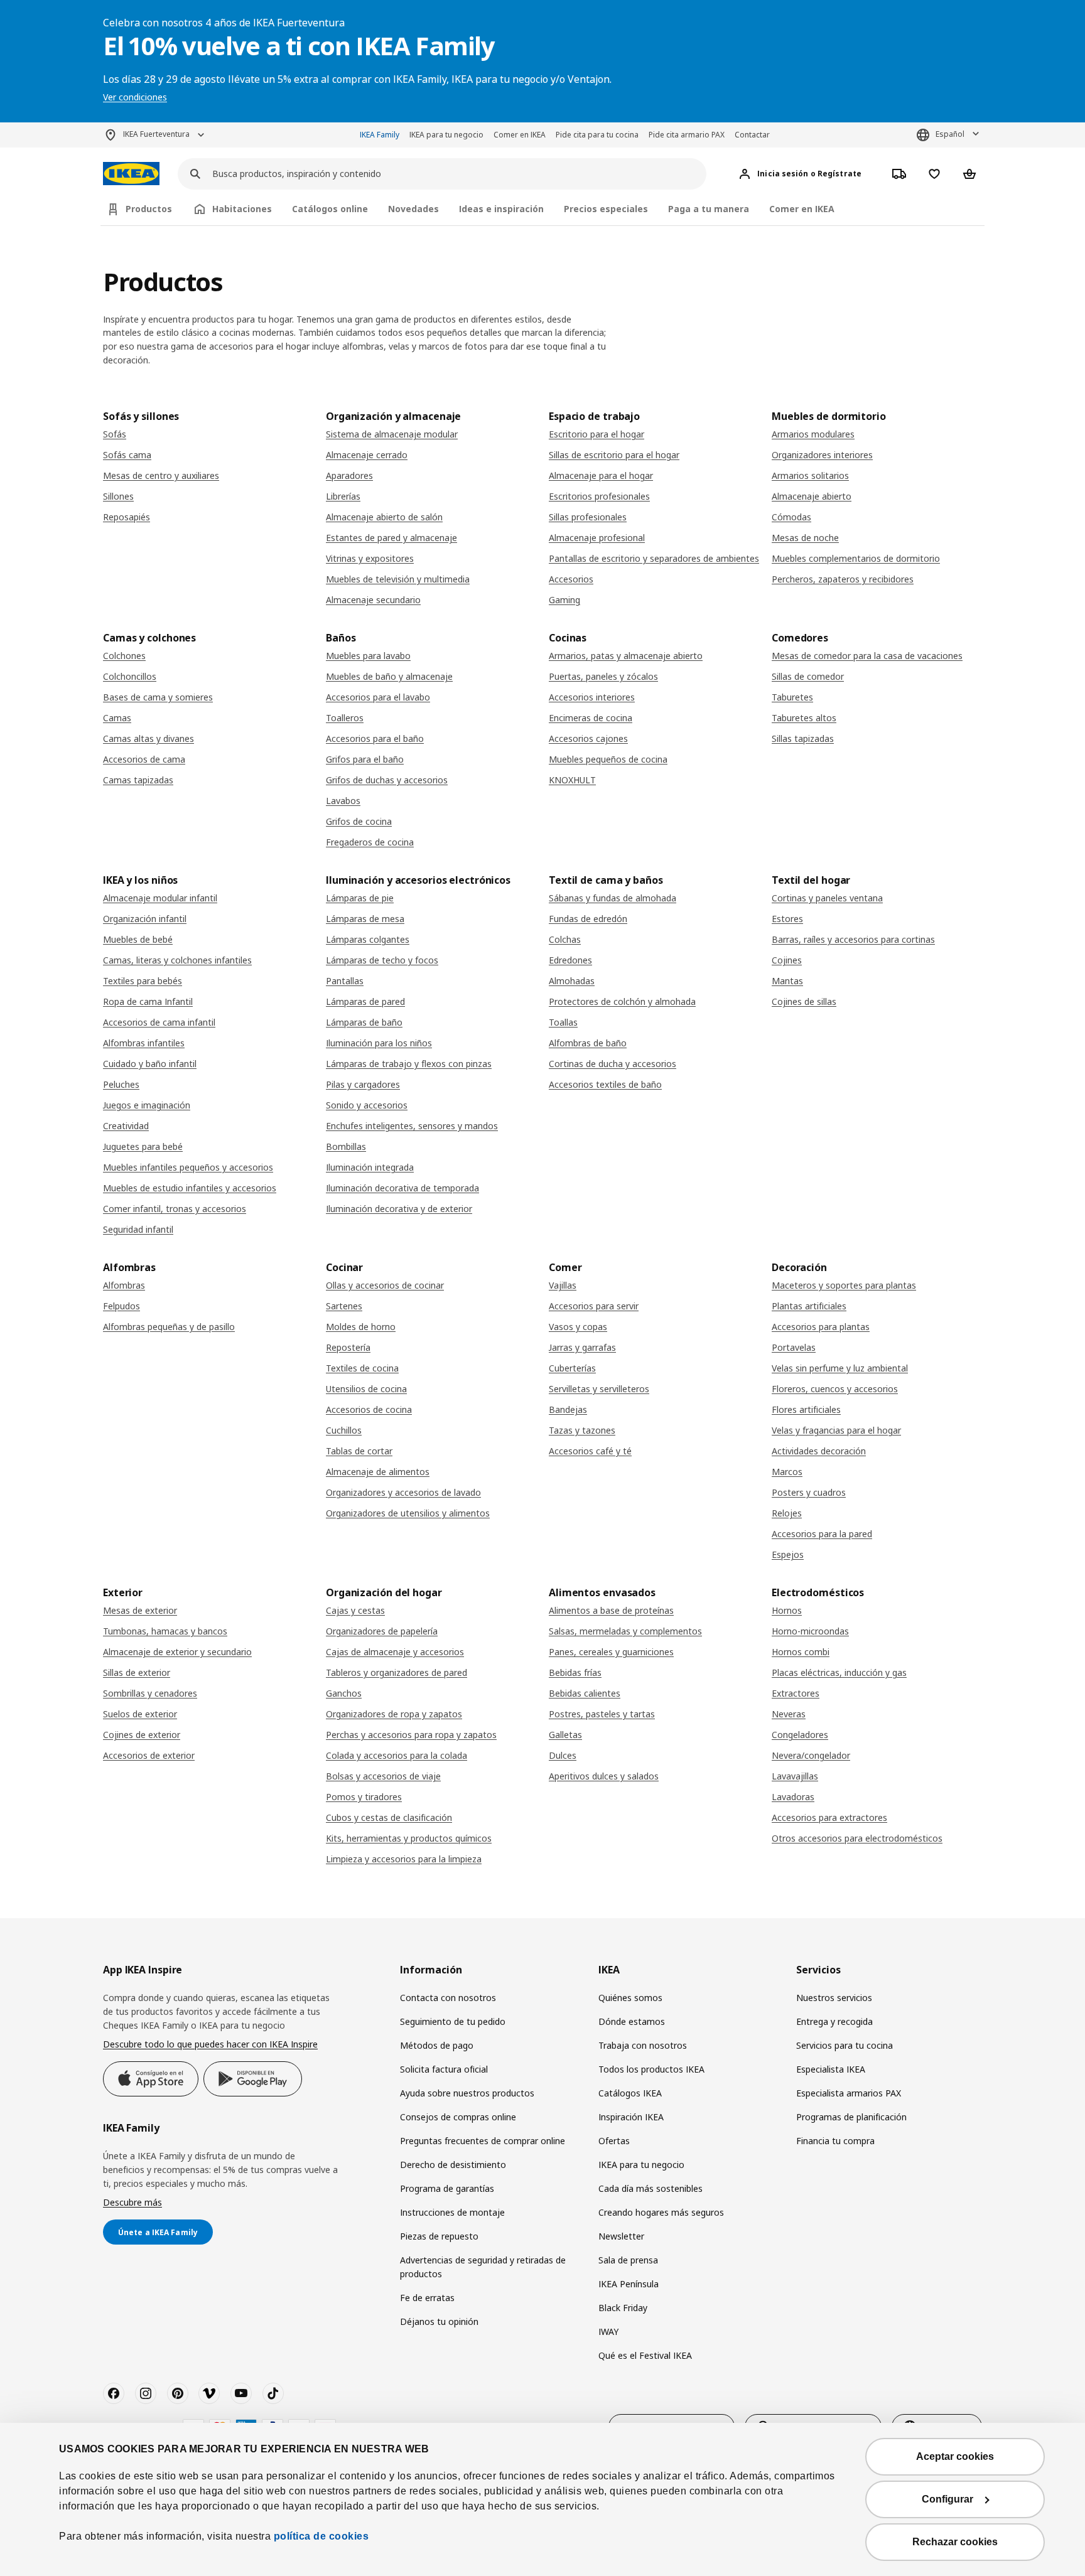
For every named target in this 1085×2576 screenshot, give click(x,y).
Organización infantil (145, 919)
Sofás (115, 434)
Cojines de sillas (804, 1001)
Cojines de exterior (142, 1735)
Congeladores (800, 1735)
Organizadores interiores (822, 455)
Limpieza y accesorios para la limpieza (404, 1859)
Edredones (570, 960)
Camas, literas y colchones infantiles (177, 960)
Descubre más (132, 2202)
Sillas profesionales (588, 517)
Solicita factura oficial (444, 2069)
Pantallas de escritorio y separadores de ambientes (654, 558)
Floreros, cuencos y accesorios (835, 1389)
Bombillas (346, 1146)
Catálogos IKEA (630, 2093)
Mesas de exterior (140, 1610)
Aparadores (349, 475)
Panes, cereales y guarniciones (611, 1652)
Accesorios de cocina (369, 1409)
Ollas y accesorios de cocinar (385, 1285)
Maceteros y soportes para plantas (844, 1285)
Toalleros (345, 718)
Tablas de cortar (359, 1451)
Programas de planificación (851, 2117)
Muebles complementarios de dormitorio (856, 558)
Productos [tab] (149, 209)
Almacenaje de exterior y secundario (177, 1652)
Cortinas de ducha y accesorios (613, 1064)
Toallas (563, 1022)
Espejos (788, 1554)
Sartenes (344, 1306)
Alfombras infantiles (144, 1043)
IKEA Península (629, 2284)
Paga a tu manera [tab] (709, 209)
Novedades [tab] (413, 209)
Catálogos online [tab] (330, 209)
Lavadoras (793, 1797)
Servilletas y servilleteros (599, 1389)
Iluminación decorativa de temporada (402, 1188)
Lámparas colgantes (368, 939)
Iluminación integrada (370, 1167)
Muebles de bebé (138, 939)
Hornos (787, 1610)
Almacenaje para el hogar (601, 475)
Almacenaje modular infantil (160, 898)
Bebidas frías (575, 1672)
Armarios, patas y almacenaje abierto (626, 656)
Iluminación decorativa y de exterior (399, 1209)
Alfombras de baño (588, 1043)
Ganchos (344, 1693)
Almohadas (572, 981)
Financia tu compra (835, 2141)
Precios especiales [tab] (606, 209)
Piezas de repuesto (439, 2236)
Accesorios (571, 579)
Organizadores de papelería (382, 1631)
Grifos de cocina (359, 821)
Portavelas (794, 1347)
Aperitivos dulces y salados (604, 1776)
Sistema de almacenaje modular (392, 434)
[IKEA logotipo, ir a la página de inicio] (131, 174)
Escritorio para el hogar (596, 434)
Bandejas (568, 1409)
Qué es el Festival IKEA (645, 2355)
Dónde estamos (632, 2021)
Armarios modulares (813, 434)
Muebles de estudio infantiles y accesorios (190, 1188)
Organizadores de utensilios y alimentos (408, 1513)
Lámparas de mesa (365, 919)
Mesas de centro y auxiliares (161, 475)
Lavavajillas (795, 1776)
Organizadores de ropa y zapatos (394, 1714)
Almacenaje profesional (597, 538)
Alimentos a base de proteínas (611, 1610)
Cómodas (791, 517)
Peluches (121, 1084)
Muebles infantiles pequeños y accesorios (188, 1167)
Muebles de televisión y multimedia (398, 579)
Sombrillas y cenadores (150, 1693)
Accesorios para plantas (821, 1327)
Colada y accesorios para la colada (397, 1755)
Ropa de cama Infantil (148, 1001)
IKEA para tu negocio (446, 135)
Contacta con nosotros (448, 1998)
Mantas (787, 981)
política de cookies (321, 2536)
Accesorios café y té (590, 1451)
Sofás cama (127, 455)
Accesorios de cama (144, 759)
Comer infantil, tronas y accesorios (175, 1209)
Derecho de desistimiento (453, 2165)
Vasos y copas (578, 1327)
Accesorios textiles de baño (605, 1084)
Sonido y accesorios (367, 1105)
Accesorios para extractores (829, 1817)
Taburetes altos (804, 718)
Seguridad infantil (138, 1229)
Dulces (563, 1755)
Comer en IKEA (520, 135)
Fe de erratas (427, 2298)
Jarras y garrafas (582, 1347)
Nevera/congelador (811, 1755)
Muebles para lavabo (368, 656)
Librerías (343, 496)
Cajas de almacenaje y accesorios (395, 1652)
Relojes (787, 1513)
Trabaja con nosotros (643, 2045)
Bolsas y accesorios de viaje (383, 1776)
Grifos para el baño (365, 759)
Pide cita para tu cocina (597, 135)
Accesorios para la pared (822, 1534)
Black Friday (623, 2308)
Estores (787, 919)
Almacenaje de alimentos (378, 1472)
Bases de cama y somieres (158, 697)
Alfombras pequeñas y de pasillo (169, 1327)
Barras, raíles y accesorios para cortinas (853, 939)
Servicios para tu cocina (845, 2045)
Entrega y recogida (834, 2021)
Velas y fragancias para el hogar (836, 1430)
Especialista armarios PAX (849, 2093)
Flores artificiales (806, 1409)
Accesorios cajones (588, 738)
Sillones (118, 496)
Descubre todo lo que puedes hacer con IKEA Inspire (210, 2044)
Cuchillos (344, 1430)
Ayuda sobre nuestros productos (467, 2093)
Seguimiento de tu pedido (453, 2021)
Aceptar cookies (955, 2456)
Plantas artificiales (809, 1306)
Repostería (348, 1347)
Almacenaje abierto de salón (384, 517)
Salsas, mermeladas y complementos (625, 1631)
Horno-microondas (810, 1631)
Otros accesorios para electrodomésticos (857, 1838)
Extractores (796, 1693)
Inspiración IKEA (631, 2117)
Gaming (564, 600)
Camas (117, 718)
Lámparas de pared (365, 1001)
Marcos (787, 1472)
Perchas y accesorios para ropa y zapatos (411, 1735)
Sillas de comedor (808, 676)
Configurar (947, 2499)
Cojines (787, 960)
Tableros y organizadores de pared (397, 1672)
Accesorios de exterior (149, 1755)
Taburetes (792, 697)
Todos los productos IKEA (651, 2069)
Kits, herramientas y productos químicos (409, 1838)
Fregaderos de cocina (370, 842)
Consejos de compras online (458, 2117)
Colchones (124, 656)
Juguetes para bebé (143, 1146)
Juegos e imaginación (147, 1105)
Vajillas (563, 1285)
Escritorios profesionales (599, 496)
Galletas (565, 1735)
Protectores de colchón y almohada (622, 1001)
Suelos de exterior (140, 1714)
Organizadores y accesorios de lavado (403, 1492)
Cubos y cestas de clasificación (389, 1817)
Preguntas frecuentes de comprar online (483, 2141)
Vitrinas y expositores (370, 558)
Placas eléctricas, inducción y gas (839, 1672)
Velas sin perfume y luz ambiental (840, 1368)
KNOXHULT (572, 780)
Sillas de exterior (137, 1672)
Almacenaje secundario (373, 600)
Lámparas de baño (364, 1022)
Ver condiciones (135, 97)
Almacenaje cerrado (367, 455)
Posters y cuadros (809, 1492)
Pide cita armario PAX (687, 135)
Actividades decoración (819, 1451)
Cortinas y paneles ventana (827, 898)
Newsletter (621, 2236)
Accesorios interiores (592, 697)
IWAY (608, 2332)
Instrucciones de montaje (452, 2212)
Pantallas (345, 981)
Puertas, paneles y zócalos (603, 676)
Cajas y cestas (355, 1610)
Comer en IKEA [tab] (802, 209)
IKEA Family (380, 135)
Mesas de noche (805, 538)
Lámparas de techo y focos (382, 960)
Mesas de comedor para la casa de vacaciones (867, 656)
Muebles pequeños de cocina (608, 759)
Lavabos (343, 801)
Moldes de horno (361, 1327)
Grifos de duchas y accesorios (387, 780)
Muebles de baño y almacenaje (389, 676)
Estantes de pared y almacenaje (391, 538)
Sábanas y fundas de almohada (613, 898)
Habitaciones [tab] (242, 209)
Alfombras (124, 1285)
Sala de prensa (628, 2260)
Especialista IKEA (831, 2069)
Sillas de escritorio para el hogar (614, 455)
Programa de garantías (447, 2188)
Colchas (565, 939)
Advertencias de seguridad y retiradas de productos (483, 2267)
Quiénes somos (630, 1998)
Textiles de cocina (362, 1368)
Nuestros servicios (834, 1998)
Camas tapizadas (138, 780)
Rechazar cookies (955, 2542)
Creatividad (126, 1126)
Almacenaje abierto (812, 496)
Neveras (789, 1714)
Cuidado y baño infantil (150, 1064)
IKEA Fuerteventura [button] (156, 134)
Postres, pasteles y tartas (602, 1714)
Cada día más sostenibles (650, 2188)
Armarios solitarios (810, 475)
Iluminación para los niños (379, 1043)
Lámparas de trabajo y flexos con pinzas (409, 1064)
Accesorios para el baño (375, 738)
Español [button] (950, 134)
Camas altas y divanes (148, 738)
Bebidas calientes (585, 1693)
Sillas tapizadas (803, 738)
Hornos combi (801, 1652)
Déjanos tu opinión (439, 2321)
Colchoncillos (130, 676)
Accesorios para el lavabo (378, 697)
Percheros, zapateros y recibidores (843, 579)
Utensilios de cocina (366, 1389)
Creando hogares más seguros (661, 2212)
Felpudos (121, 1306)
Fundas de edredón (588, 919)
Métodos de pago (437, 2045)
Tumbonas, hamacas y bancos (165, 1631)
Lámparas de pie (360, 898)
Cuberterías (572, 1368)
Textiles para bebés (143, 981)
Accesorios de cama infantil (159, 1022)
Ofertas (614, 2141)
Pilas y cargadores (363, 1084)
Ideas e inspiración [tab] (501, 209)
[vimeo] (209, 2393)
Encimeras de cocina (591, 718)
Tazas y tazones (582, 1430)
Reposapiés (127, 517)
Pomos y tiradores (364, 1797)
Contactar (752, 135)
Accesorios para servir (594, 1306)
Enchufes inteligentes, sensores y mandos (412, 1126)
